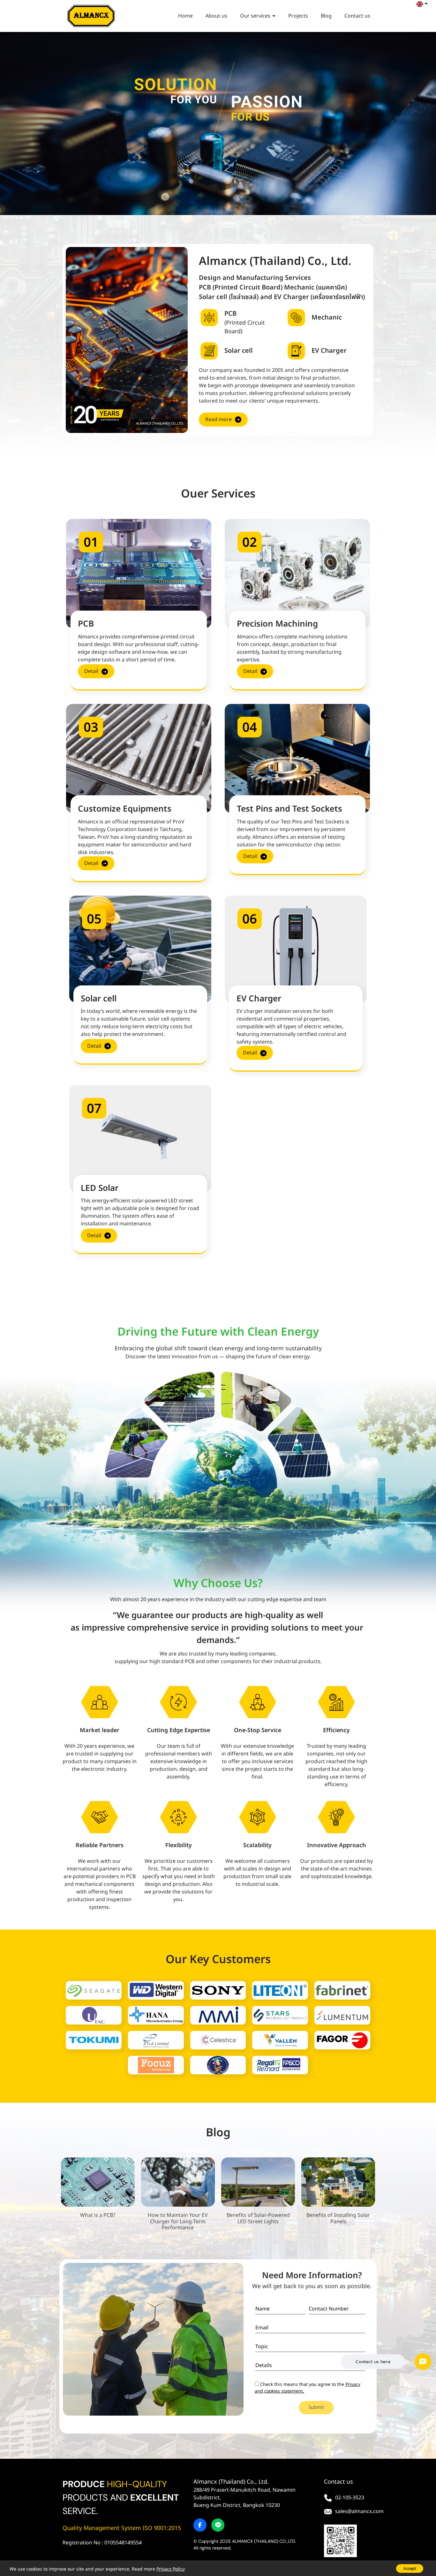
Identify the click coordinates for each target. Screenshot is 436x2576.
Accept (410, 2568)
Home (185, 16)
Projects (298, 16)
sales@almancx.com (359, 2511)
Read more (218, 420)
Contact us (357, 16)
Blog (326, 16)
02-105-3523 (350, 2498)
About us (216, 16)
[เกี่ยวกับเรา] (238, 420)
